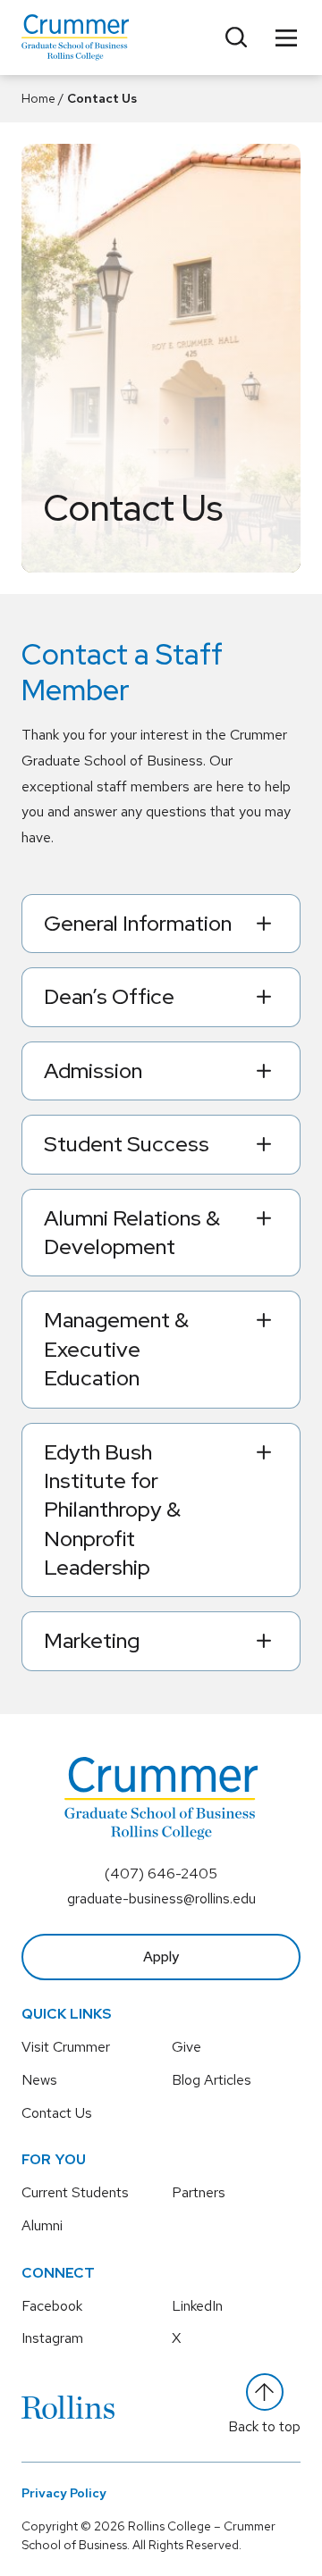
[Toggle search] (236, 38)
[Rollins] (68, 2407)
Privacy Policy (64, 2493)
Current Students (75, 2192)
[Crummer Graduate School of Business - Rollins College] (75, 38)
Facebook (52, 2306)
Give (186, 2047)
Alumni (42, 2225)
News (39, 2080)
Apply (161, 1957)
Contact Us (57, 2113)
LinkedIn (197, 2306)
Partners (199, 2192)
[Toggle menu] (286, 38)
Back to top (264, 2426)
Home (38, 98)
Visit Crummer (66, 2047)
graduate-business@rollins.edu (161, 1899)
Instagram (52, 2338)
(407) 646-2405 (161, 1873)
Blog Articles (212, 2080)
